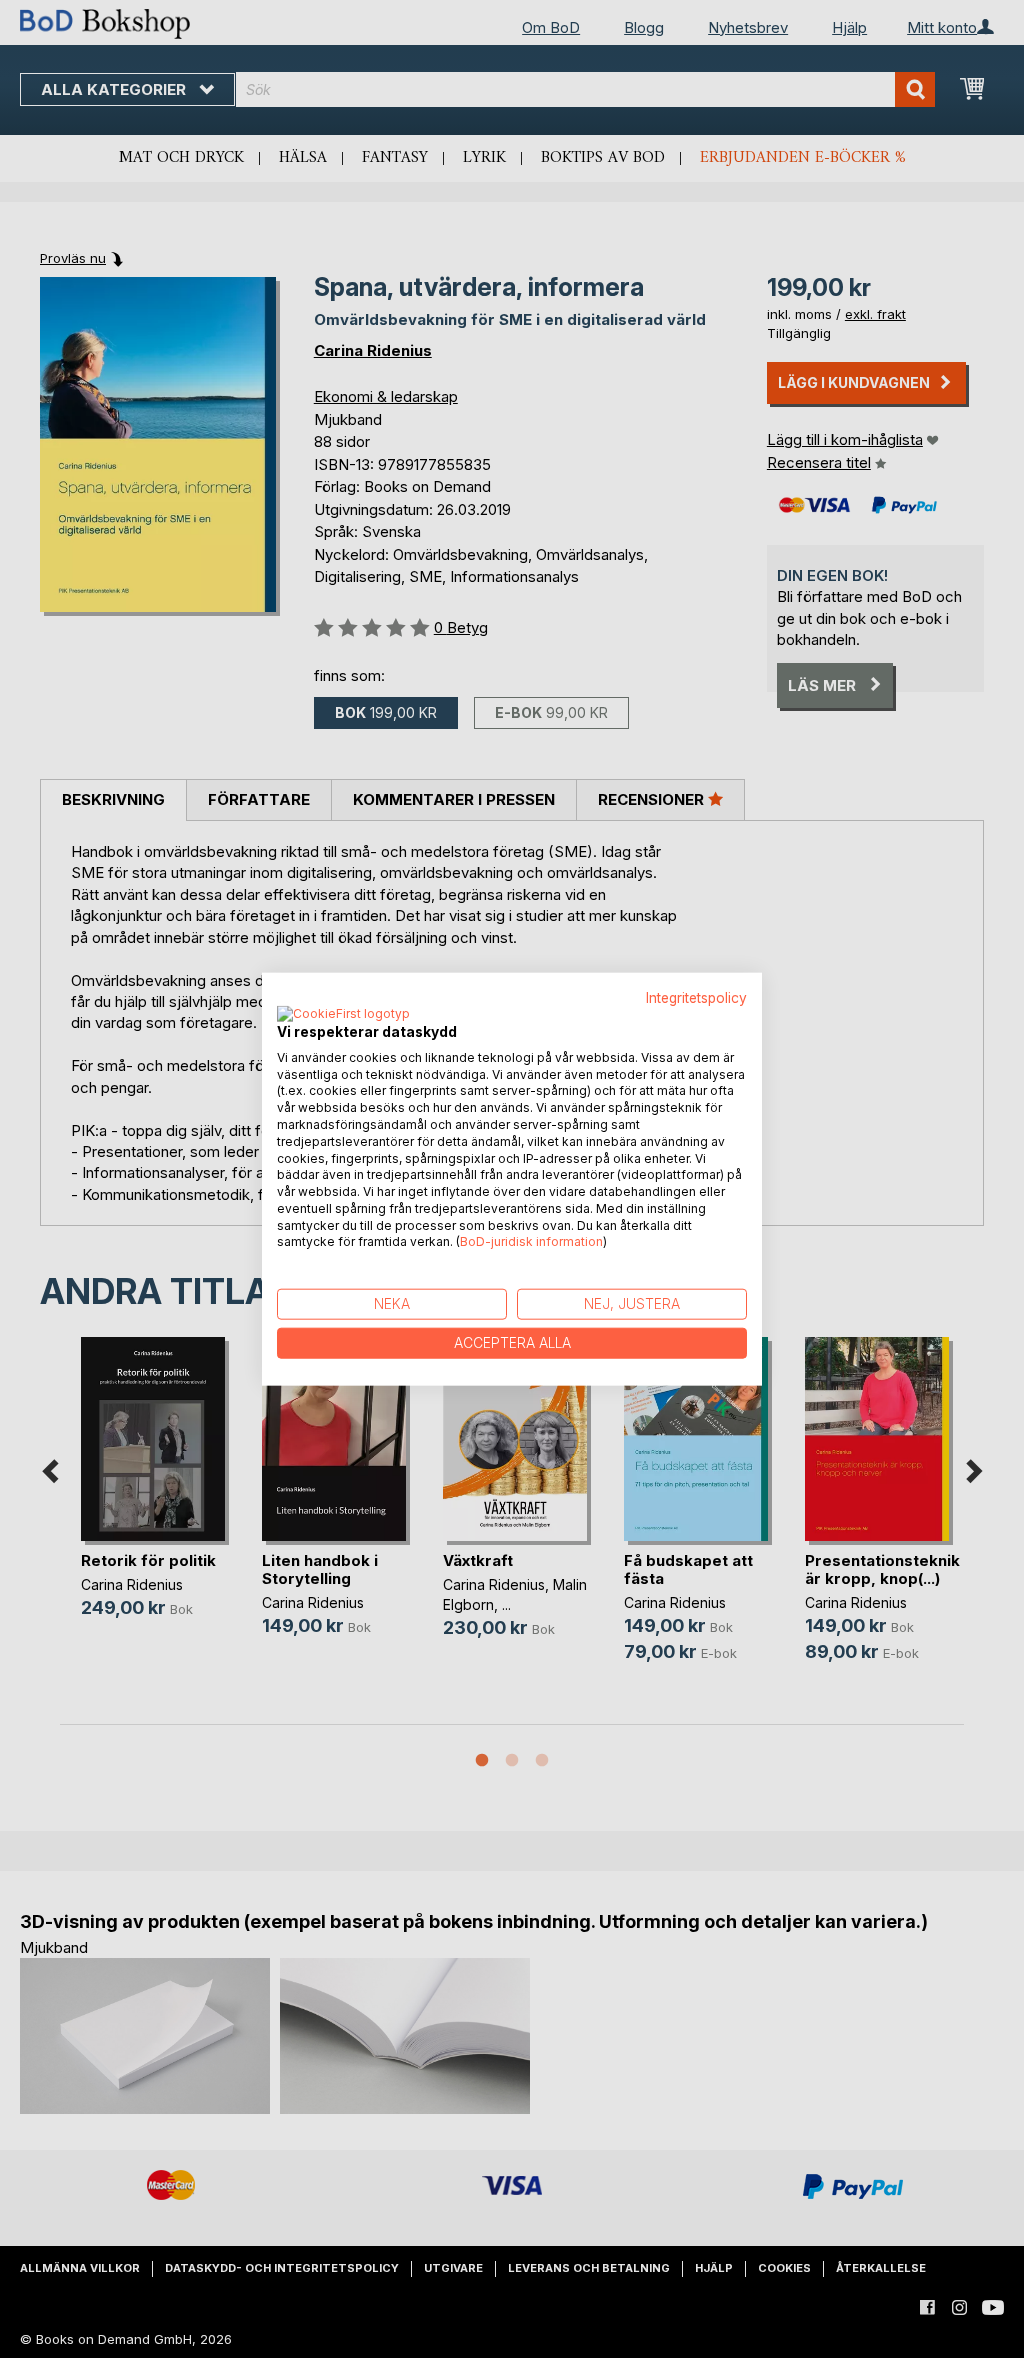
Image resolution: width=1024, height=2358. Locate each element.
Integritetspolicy (696, 998)
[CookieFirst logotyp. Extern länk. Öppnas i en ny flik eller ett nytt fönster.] (343, 1014)
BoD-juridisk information (531, 1241)
